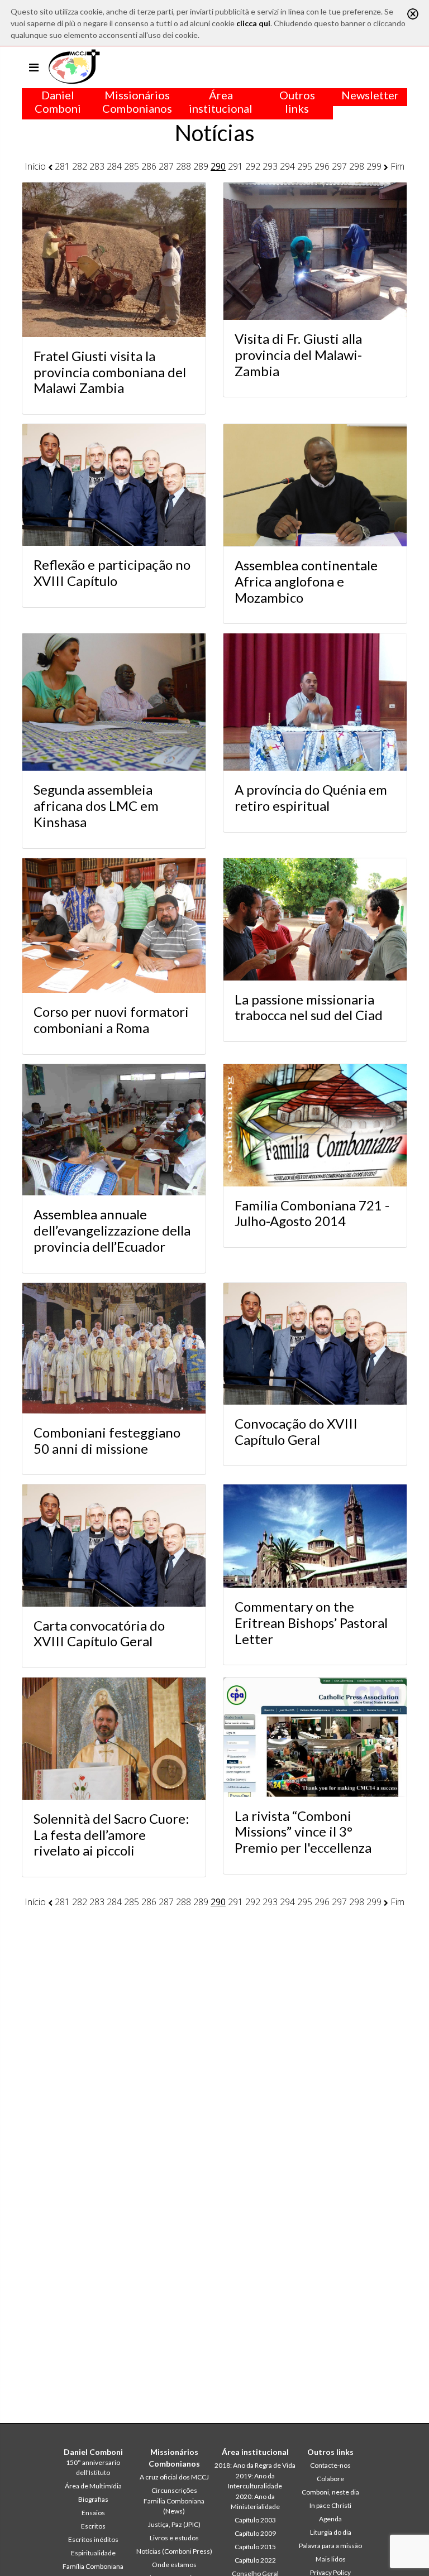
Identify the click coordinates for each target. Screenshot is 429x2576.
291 (235, 166)
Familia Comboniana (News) (174, 2506)
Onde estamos (174, 2565)
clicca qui (253, 23)
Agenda (330, 2519)
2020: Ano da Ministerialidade (255, 2501)
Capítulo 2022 (255, 2560)
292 (253, 166)
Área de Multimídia (93, 2486)
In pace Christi (330, 2505)
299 (374, 166)
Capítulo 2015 (255, 2547)
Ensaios (93, 2513)
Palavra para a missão (330, 2546)
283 (97, 166)
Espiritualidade (93, 2553)
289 (201, 166)
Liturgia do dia (331, 2532)
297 (339, 166)
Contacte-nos (330, 2465)
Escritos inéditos (93, 2539)
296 (322, 166)
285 (132, 166)
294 (287, 166)
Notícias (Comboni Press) (174, 2551)
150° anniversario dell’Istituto (93, 2467)
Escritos (93, 2526)
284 (114, 166)
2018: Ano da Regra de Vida (255, 2465)
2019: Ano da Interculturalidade (255, 2481)
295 (305, 166)
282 (80, 166)
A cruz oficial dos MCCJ (174, 2477)
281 (62, 166)
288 (183, 166)
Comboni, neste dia (330, 2492)
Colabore (330, 2479)
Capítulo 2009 (255, 2533)
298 (357, 166)
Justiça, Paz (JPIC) (174, 2524)
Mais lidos (331, 2559)
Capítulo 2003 (255, 2520)
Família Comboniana (93, 2566)
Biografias (93, 2499)
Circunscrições (174, 2490)
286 (149, 166)
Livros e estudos (174, 2538)
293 (270, 166)
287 (166, 166)
